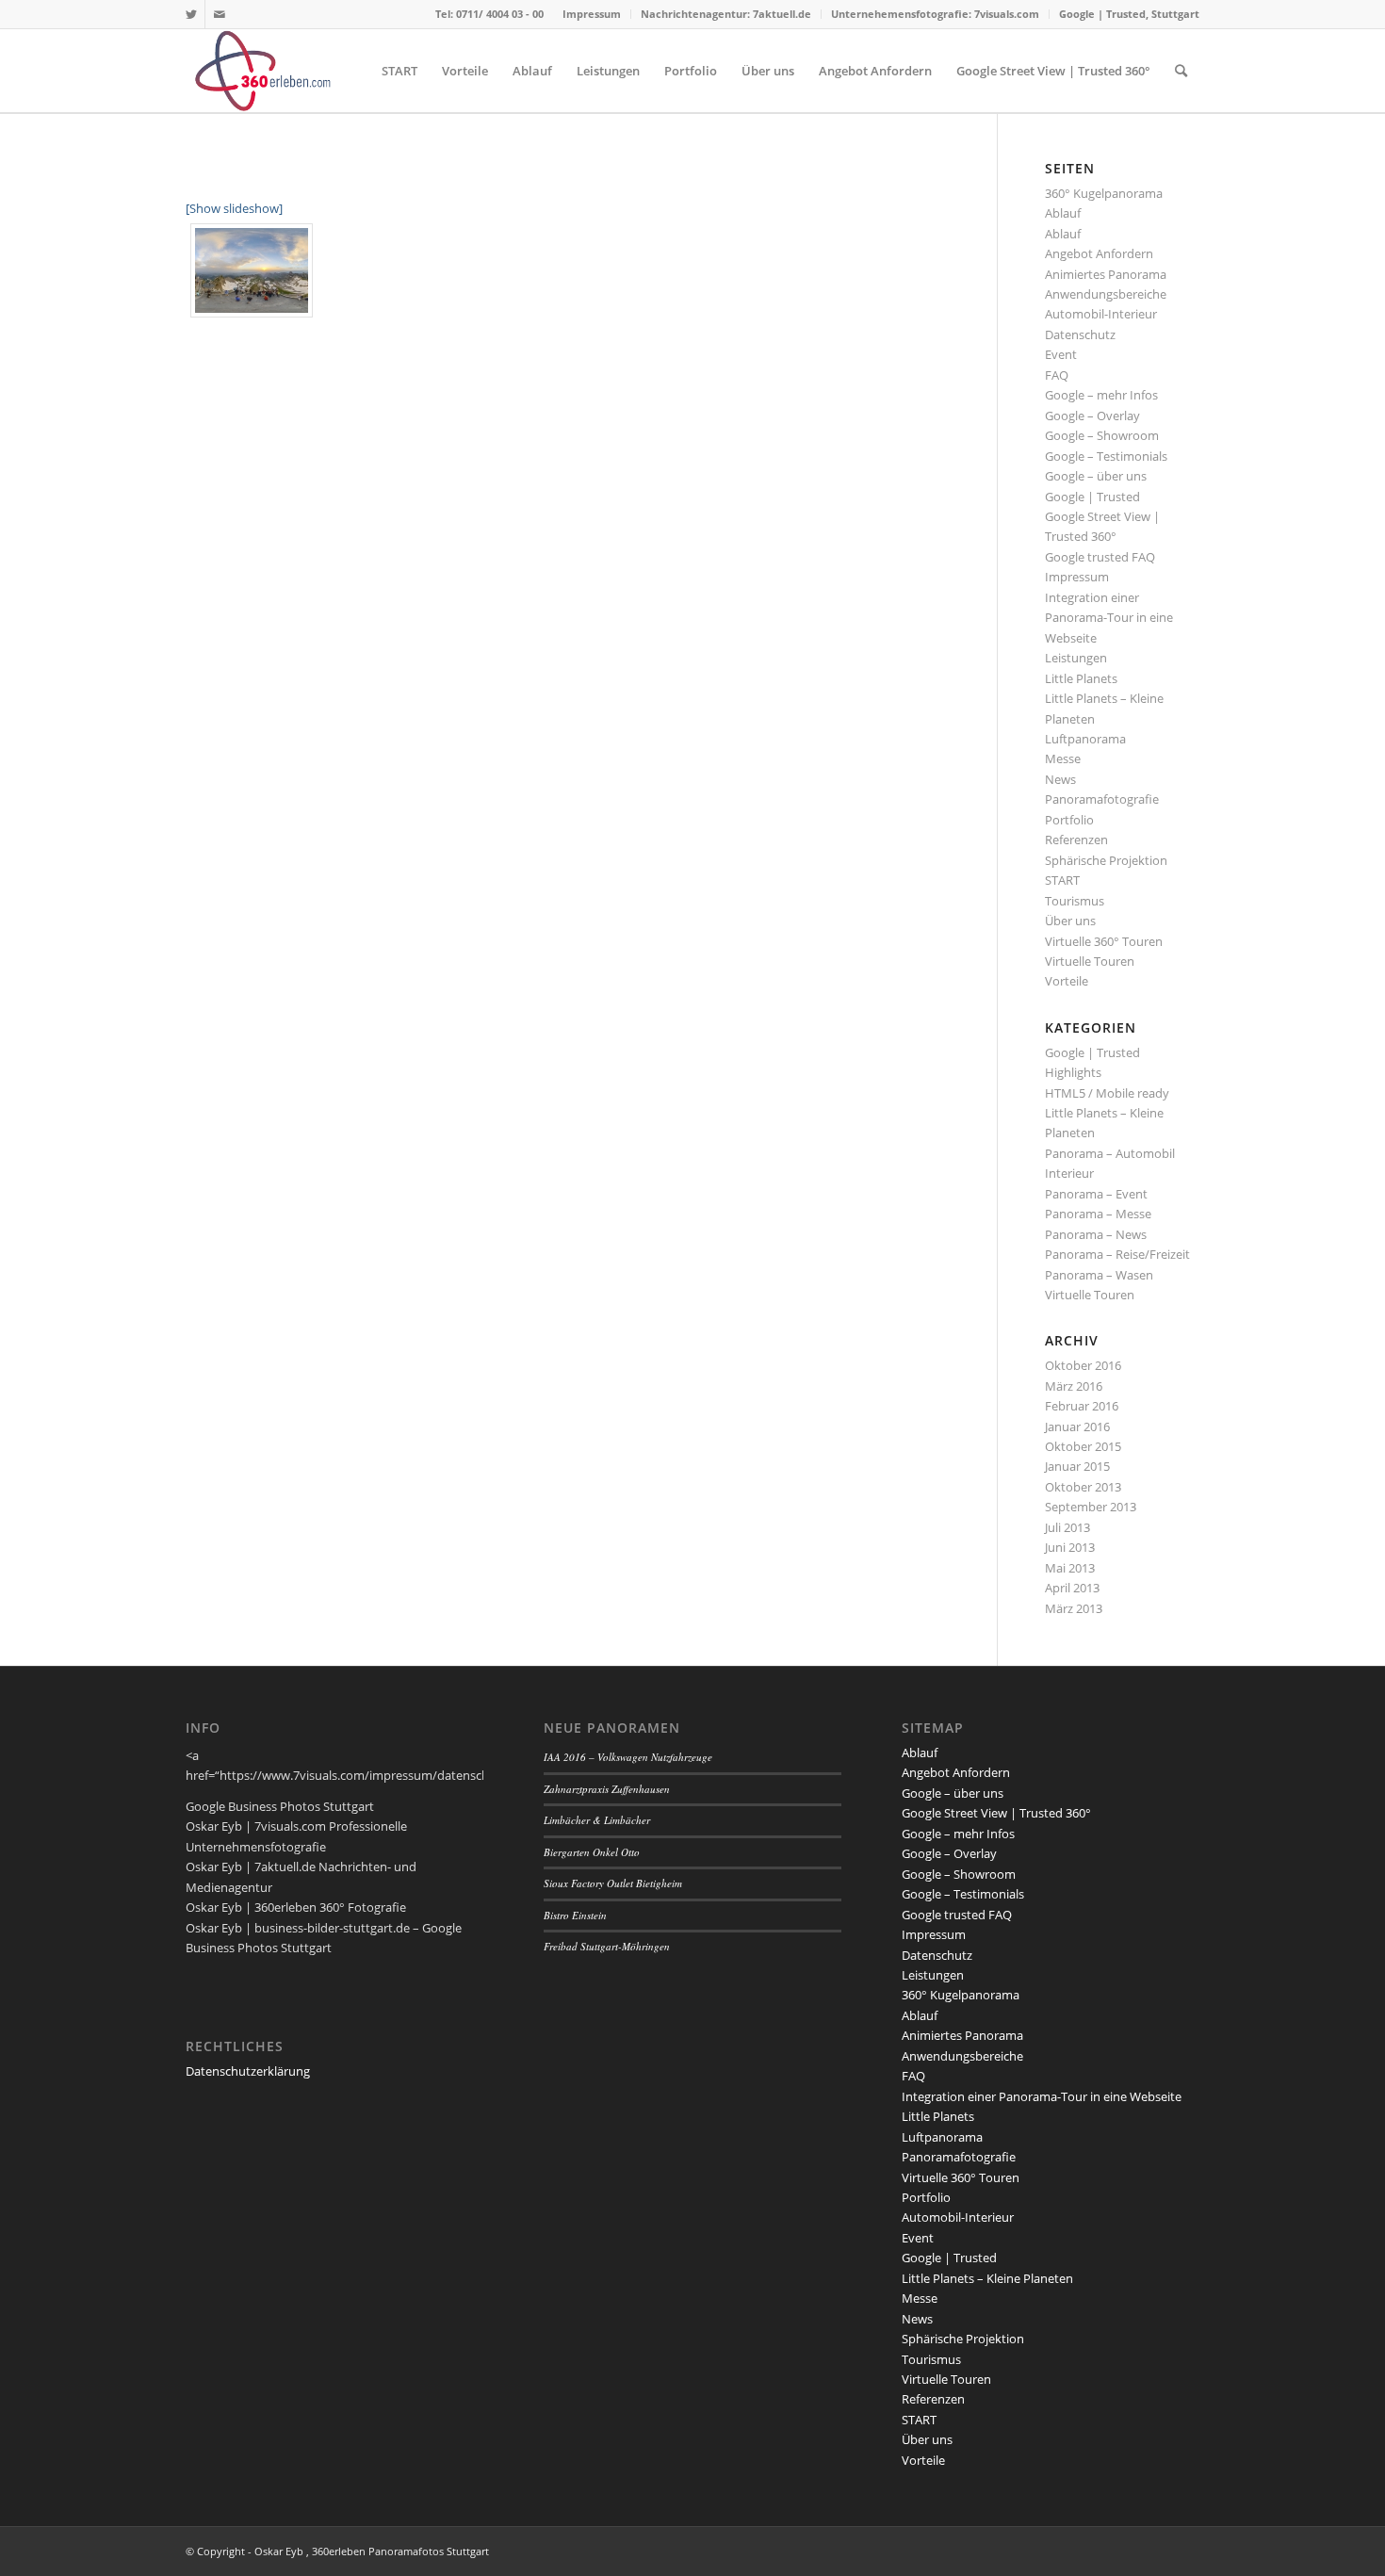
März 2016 (1074, 1386)
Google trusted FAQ (1100, 557)
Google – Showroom (1102, 435)
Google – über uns (1096, 476)
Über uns (1070, 921)
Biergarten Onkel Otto (592, 1852)
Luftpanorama (1085, 739)
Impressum (592, 14)
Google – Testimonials (1106, 456)
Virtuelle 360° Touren (1104, 941)
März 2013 (1074, 1608)
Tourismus (1075, 901)
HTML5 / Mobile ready (1107, 1093)
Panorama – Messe (1098, 1214)
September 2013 (1091, 1507)
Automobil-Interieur (1101, 314)
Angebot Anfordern (1099, 253)
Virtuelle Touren (1090, 961)
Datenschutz (1080, 334)
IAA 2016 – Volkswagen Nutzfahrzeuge (628, 1757)
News (1060, 779)
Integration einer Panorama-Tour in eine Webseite (1109, 618)
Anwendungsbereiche (1106, 294)
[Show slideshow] (234, 208)
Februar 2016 (1082, 1406)
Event (1061, 354)
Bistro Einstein (575, 1915)
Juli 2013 (1067, 1527)
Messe (1063, 758)
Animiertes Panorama (1106, 274)
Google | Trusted (1092, 497)
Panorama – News (1096, 1234)
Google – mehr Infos (1101, 395)
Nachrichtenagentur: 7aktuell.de (726, 14)
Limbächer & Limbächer (597, 1820)
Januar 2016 (1077, 1427)
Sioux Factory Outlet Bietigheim (613, 1883)
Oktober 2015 (1083, 1446)
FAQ (1057, 375)
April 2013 (1072, 1588)
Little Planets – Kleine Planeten (987, 2278)
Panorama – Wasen (1099, 1275)
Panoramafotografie (1102, 799)
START (1062, 880)
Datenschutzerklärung (248, 2071)
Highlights (1073, 1072)
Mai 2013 (1070, 1568)
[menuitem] (592, 14)
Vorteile (1067, 981)
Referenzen (1076, 840)
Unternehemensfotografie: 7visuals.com (935, 14)
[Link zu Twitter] (191, 14)
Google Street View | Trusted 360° (996, 1813)
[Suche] (1181, 71)
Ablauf (1063, 213)
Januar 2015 (1077, 1466)
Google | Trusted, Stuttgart (1129, 14)
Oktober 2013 (1083, 1487)
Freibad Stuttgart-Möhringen (607, 1946)
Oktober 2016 (1083, 1365)
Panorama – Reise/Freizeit (1117, 1254)
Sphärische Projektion (1106, 860)
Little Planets (1081, 678)
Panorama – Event (1096, 1194)
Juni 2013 (1070, 1547)
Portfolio (1069, 820)
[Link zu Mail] (220, 14)
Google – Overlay (1092, 416)
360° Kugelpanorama (1104, 193)
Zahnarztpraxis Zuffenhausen (607, 1789)
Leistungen (1076, 658)
